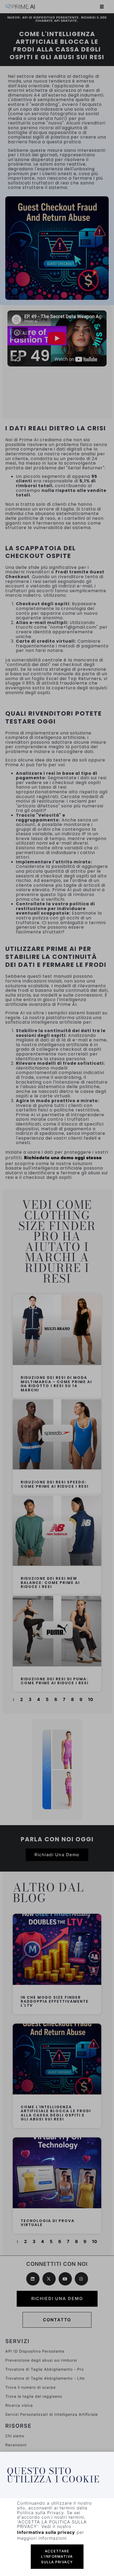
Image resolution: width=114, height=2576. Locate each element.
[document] (57, 1288)
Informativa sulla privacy (46, 2532)
